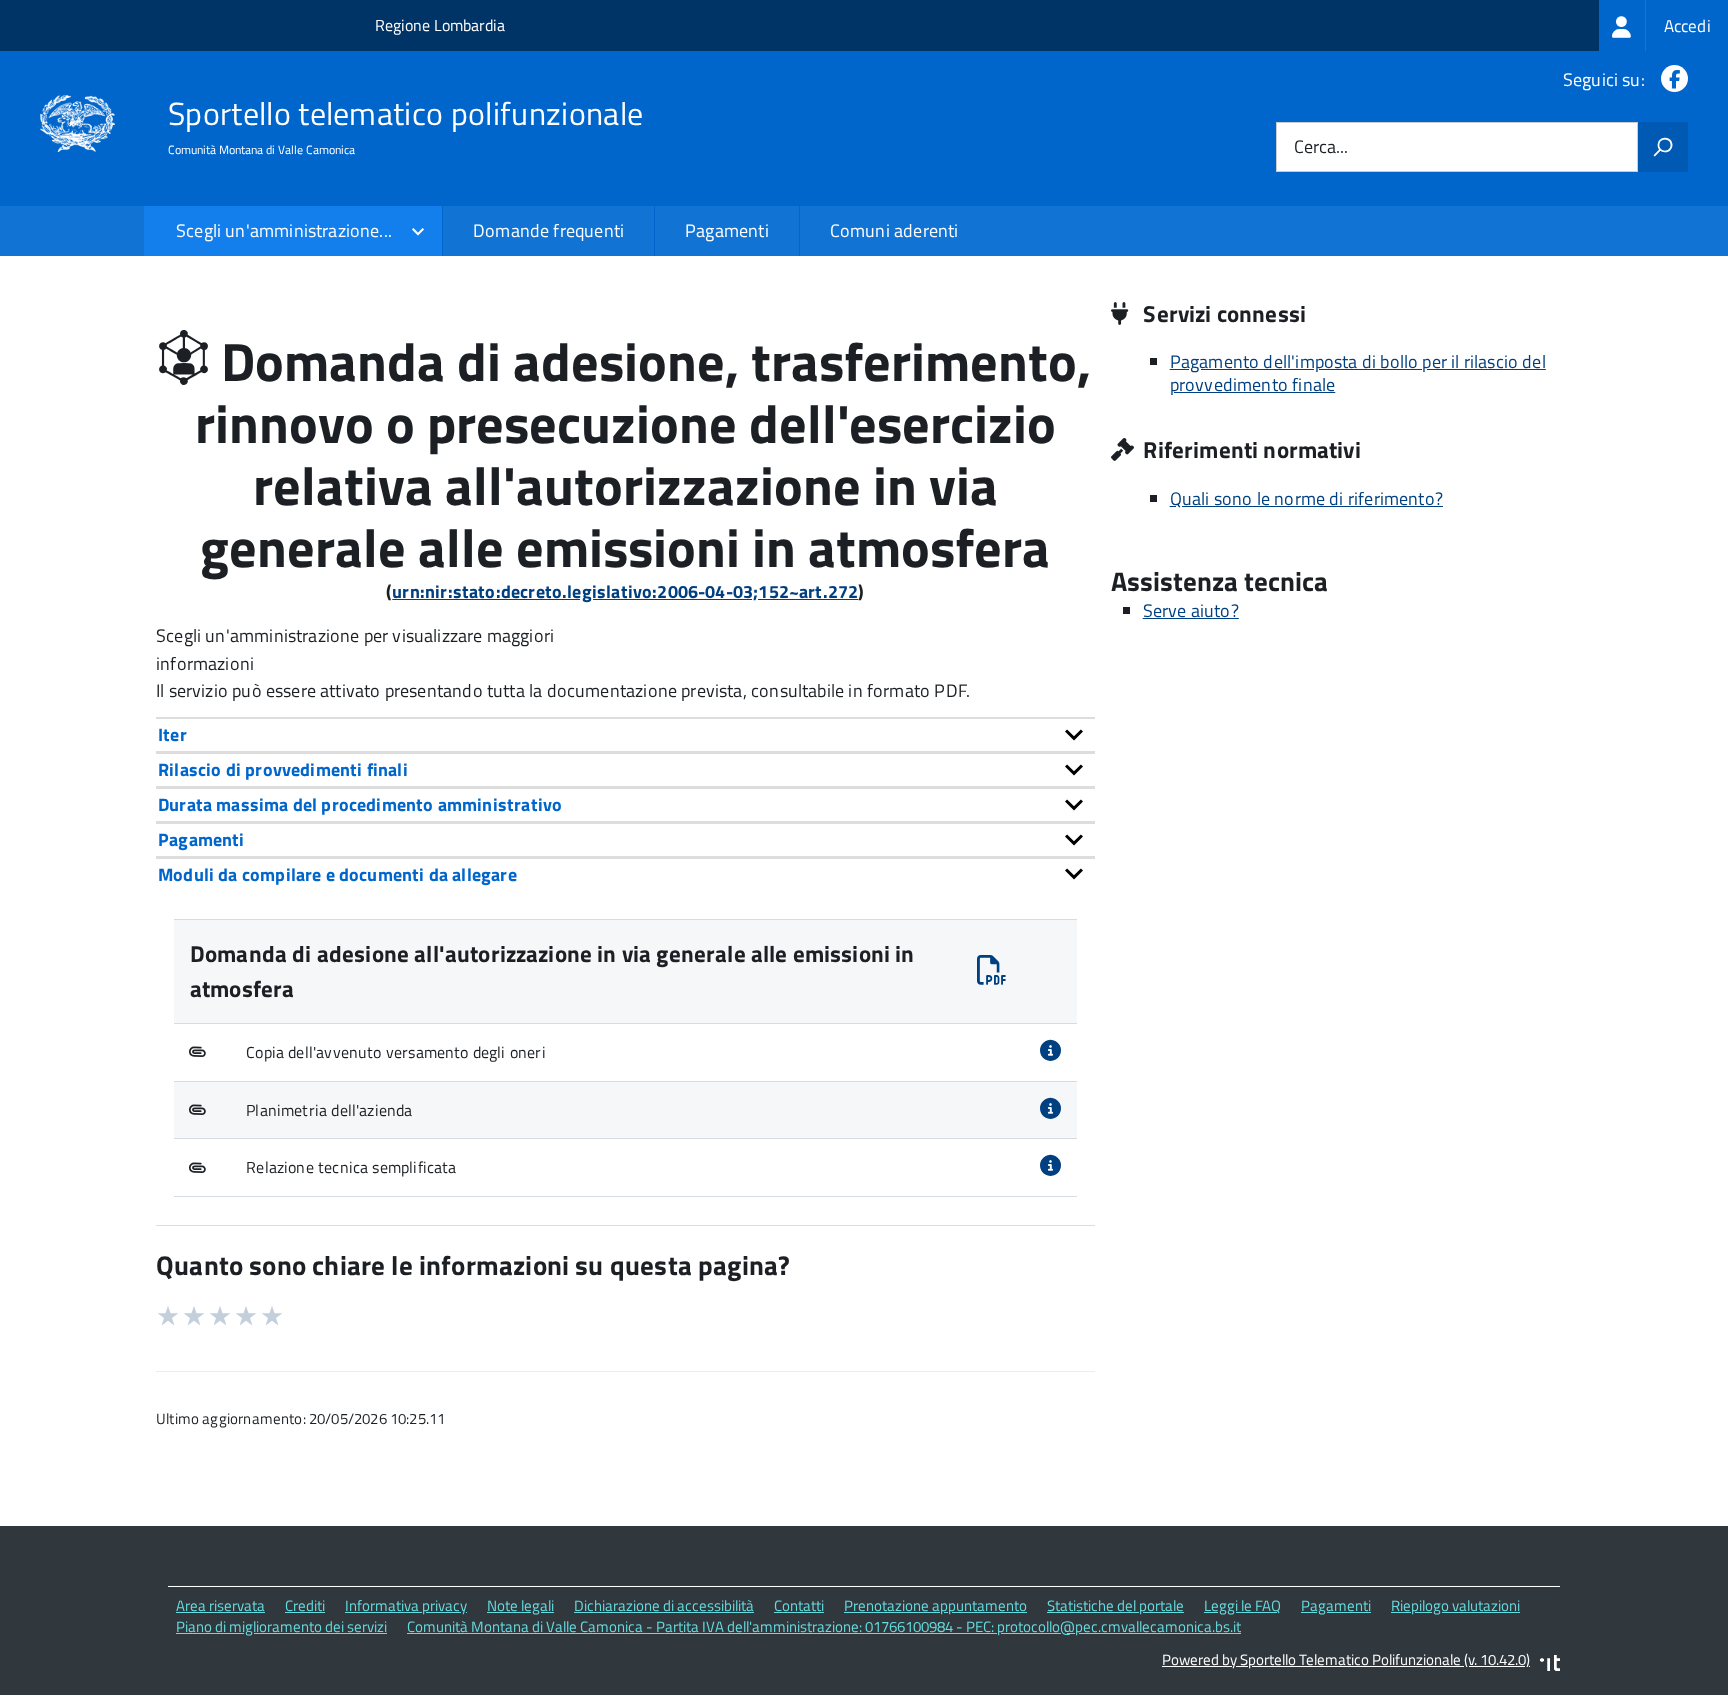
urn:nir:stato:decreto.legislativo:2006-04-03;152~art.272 (625, 591)
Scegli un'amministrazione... (284, 230)
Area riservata (220, 1605)
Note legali (520, 1605)
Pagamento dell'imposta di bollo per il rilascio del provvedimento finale (1358, 373)
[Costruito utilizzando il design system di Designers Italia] (1550, 1665)
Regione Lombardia (440, 25)
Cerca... (1321, 147)
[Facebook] (1670, 79)
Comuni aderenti (894, 230)
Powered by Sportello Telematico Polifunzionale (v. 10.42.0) (1346, 1659)
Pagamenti (727, 230)
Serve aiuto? (1191, 610)
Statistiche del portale (1115, 1605)
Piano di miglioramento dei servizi (281, 1626)
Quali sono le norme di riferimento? (1306, 498)
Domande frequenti (548, 230)
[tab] (625, 734)
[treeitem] (1663, 25)
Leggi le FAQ (1242, 1605)
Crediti (305, 1605)
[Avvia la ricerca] (1663, 147)
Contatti (799, 1605)
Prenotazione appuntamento (935, 1605)
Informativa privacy (406, 1605)
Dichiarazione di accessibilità (664, 1605)
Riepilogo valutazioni (1455, 1605)
